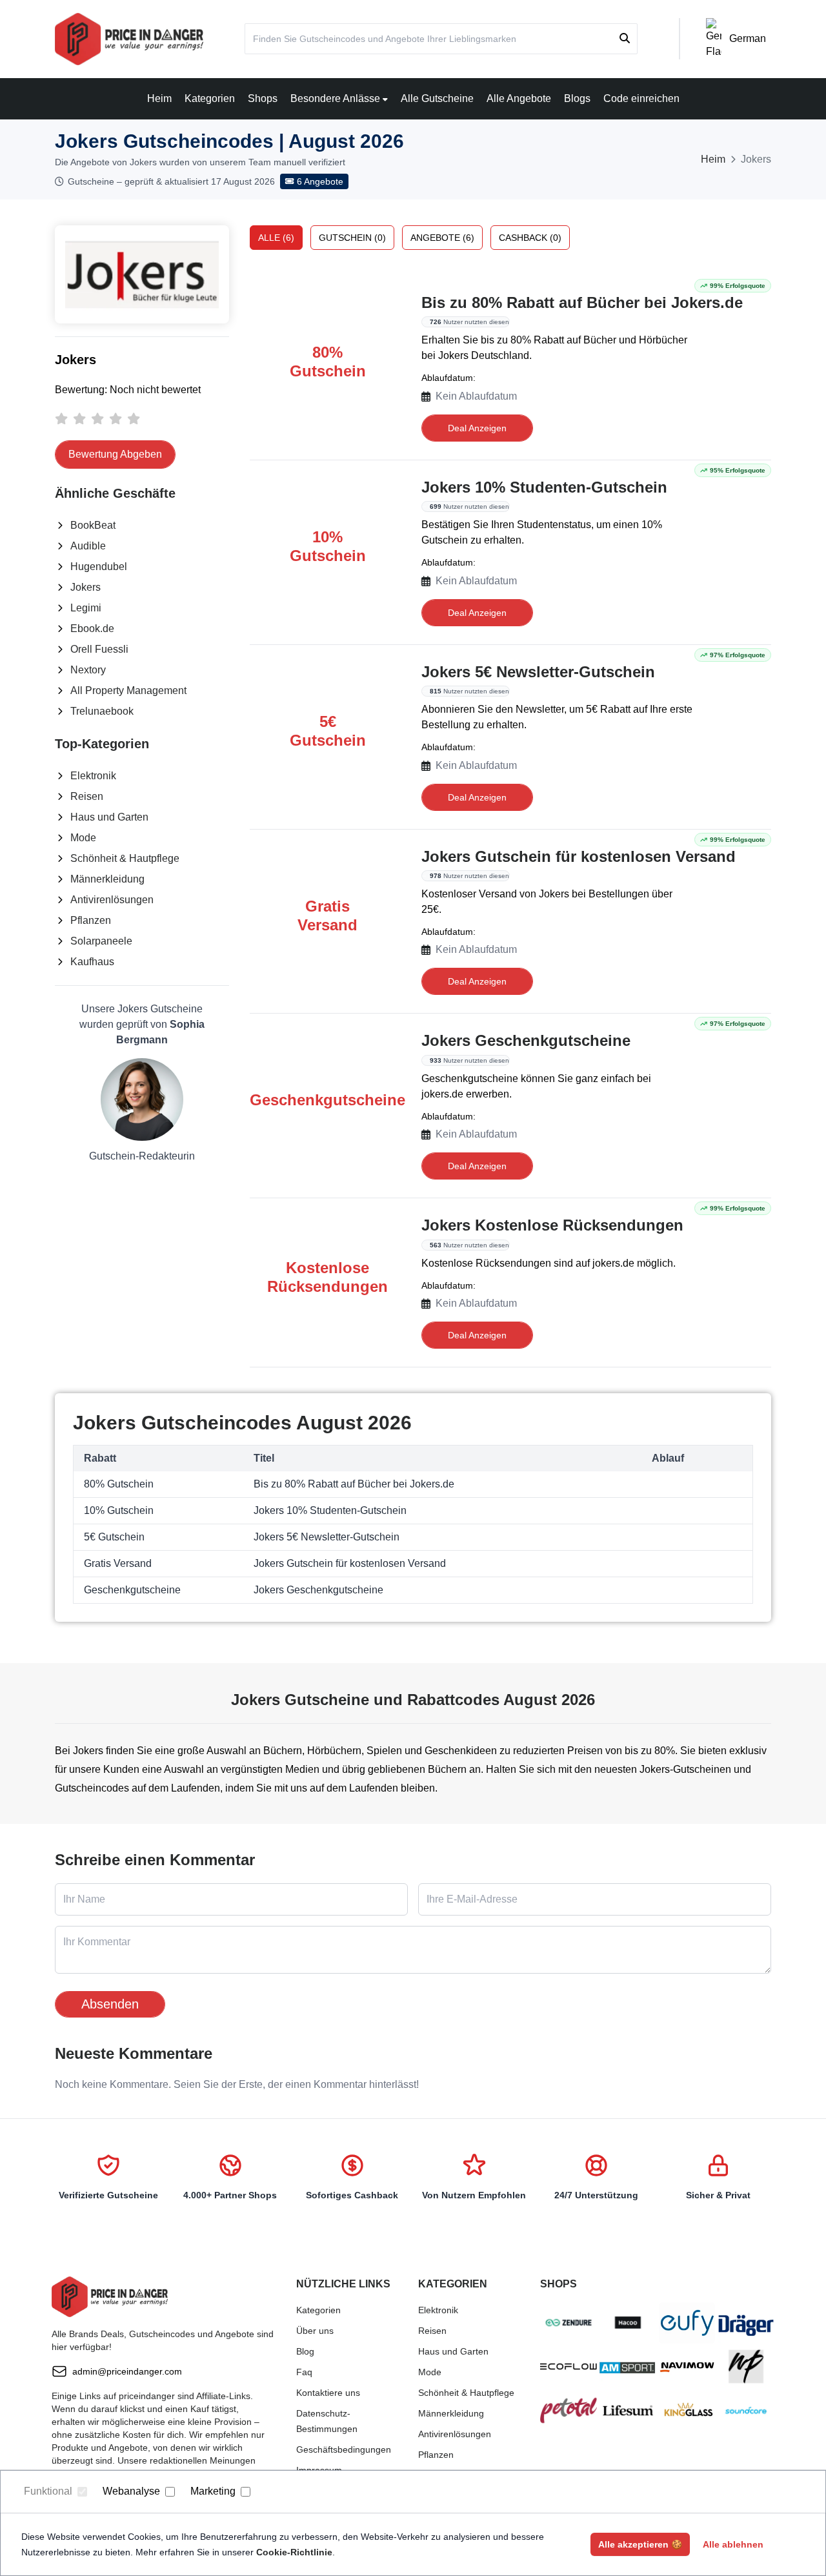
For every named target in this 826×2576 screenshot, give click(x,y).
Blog (305, 2351)
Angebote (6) (442, 238)
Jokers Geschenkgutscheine (526, 1040)
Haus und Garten (109, 817)
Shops (263, 98)
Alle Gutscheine (437, 98)
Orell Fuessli (99, 649)
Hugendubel (99, 567)
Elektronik (93, 776)
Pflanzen (91, 920)
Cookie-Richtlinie (294, 2552)
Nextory (88, 670)
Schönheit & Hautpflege (125, 858)
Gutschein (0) (352, 238)
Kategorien (210, 98)
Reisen (87, 796)
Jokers (86, 587)
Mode (83, 838)
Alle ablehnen (733, 2544)
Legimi (86, 608)
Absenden (110, 2004)
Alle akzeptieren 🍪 (640, 2544)
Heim (159, 98)
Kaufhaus (92, 962)
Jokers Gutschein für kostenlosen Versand (579, 856)
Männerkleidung (107, 879)
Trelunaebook (102, 711)
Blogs (577, 98)
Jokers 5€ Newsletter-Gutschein (538, 672)
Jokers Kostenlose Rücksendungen (552, 1225)
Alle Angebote (519, 98)
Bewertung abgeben (115, 454)
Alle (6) (276, 238)
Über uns (315, 2331)
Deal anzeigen (477, 428)
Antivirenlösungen (112, 900)
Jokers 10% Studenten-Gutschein (544, 487)
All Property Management (128, 690)
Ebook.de (92, 629)
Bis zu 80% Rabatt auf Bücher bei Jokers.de (582, 302)
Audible (88, 546)
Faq (304, 2372)
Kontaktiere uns (328, 2393)
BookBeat (93, 525)
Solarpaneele (101, 941)
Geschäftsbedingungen (344, 2449)
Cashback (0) (530, 238)
